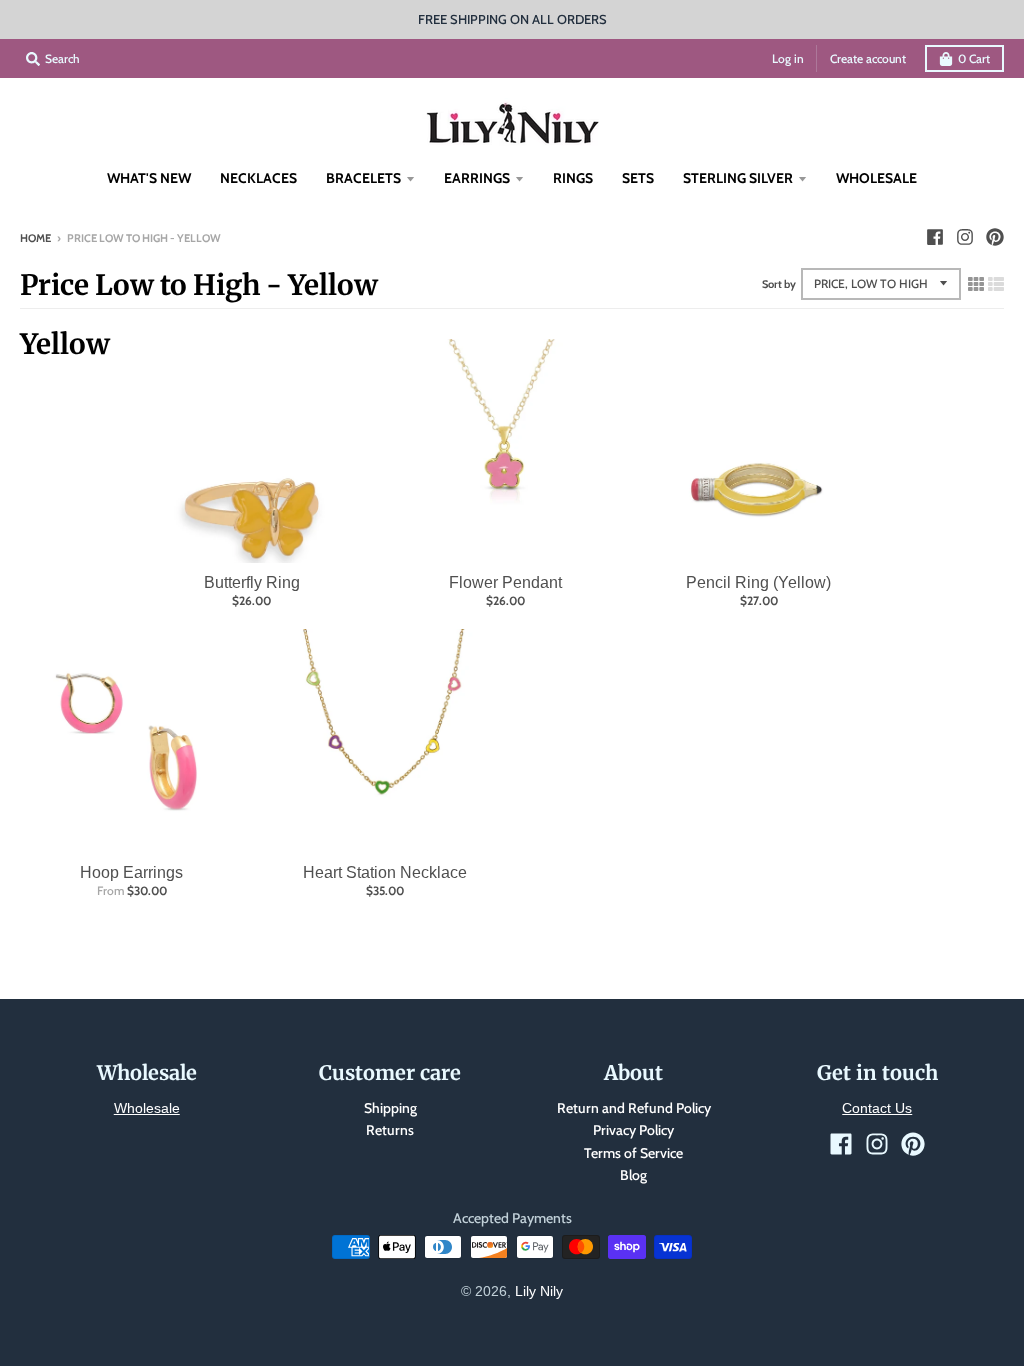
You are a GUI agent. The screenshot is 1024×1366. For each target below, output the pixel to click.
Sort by (779, 284)
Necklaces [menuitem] (258, 178)
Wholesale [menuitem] (876, 178)
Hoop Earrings (131, 872)
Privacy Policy (633, 1130)
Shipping (390, 1108)
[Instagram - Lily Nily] (965, 237)
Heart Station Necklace (385, 872)
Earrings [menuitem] (477, 178)
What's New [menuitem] (149, 178)
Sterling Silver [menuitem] (738, 178)
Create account (868, 58)
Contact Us (877, 1108)
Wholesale (147, 1108)
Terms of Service (633, 1153)
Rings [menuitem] (573, 178)
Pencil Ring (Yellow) (758, 582)
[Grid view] (976, 284)
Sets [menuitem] (638, 178)
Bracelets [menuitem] (363, 178)
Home (35, 238)
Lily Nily (539, 1291)
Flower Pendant (505, 582)
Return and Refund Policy (634, 1108)
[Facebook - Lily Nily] (935, 237)
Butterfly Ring (252, 582)
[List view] (996, 284)
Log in (788, 58)
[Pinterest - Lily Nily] (995, 237)
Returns (390, 1130)
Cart (974, 58)
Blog (633, 1175)
